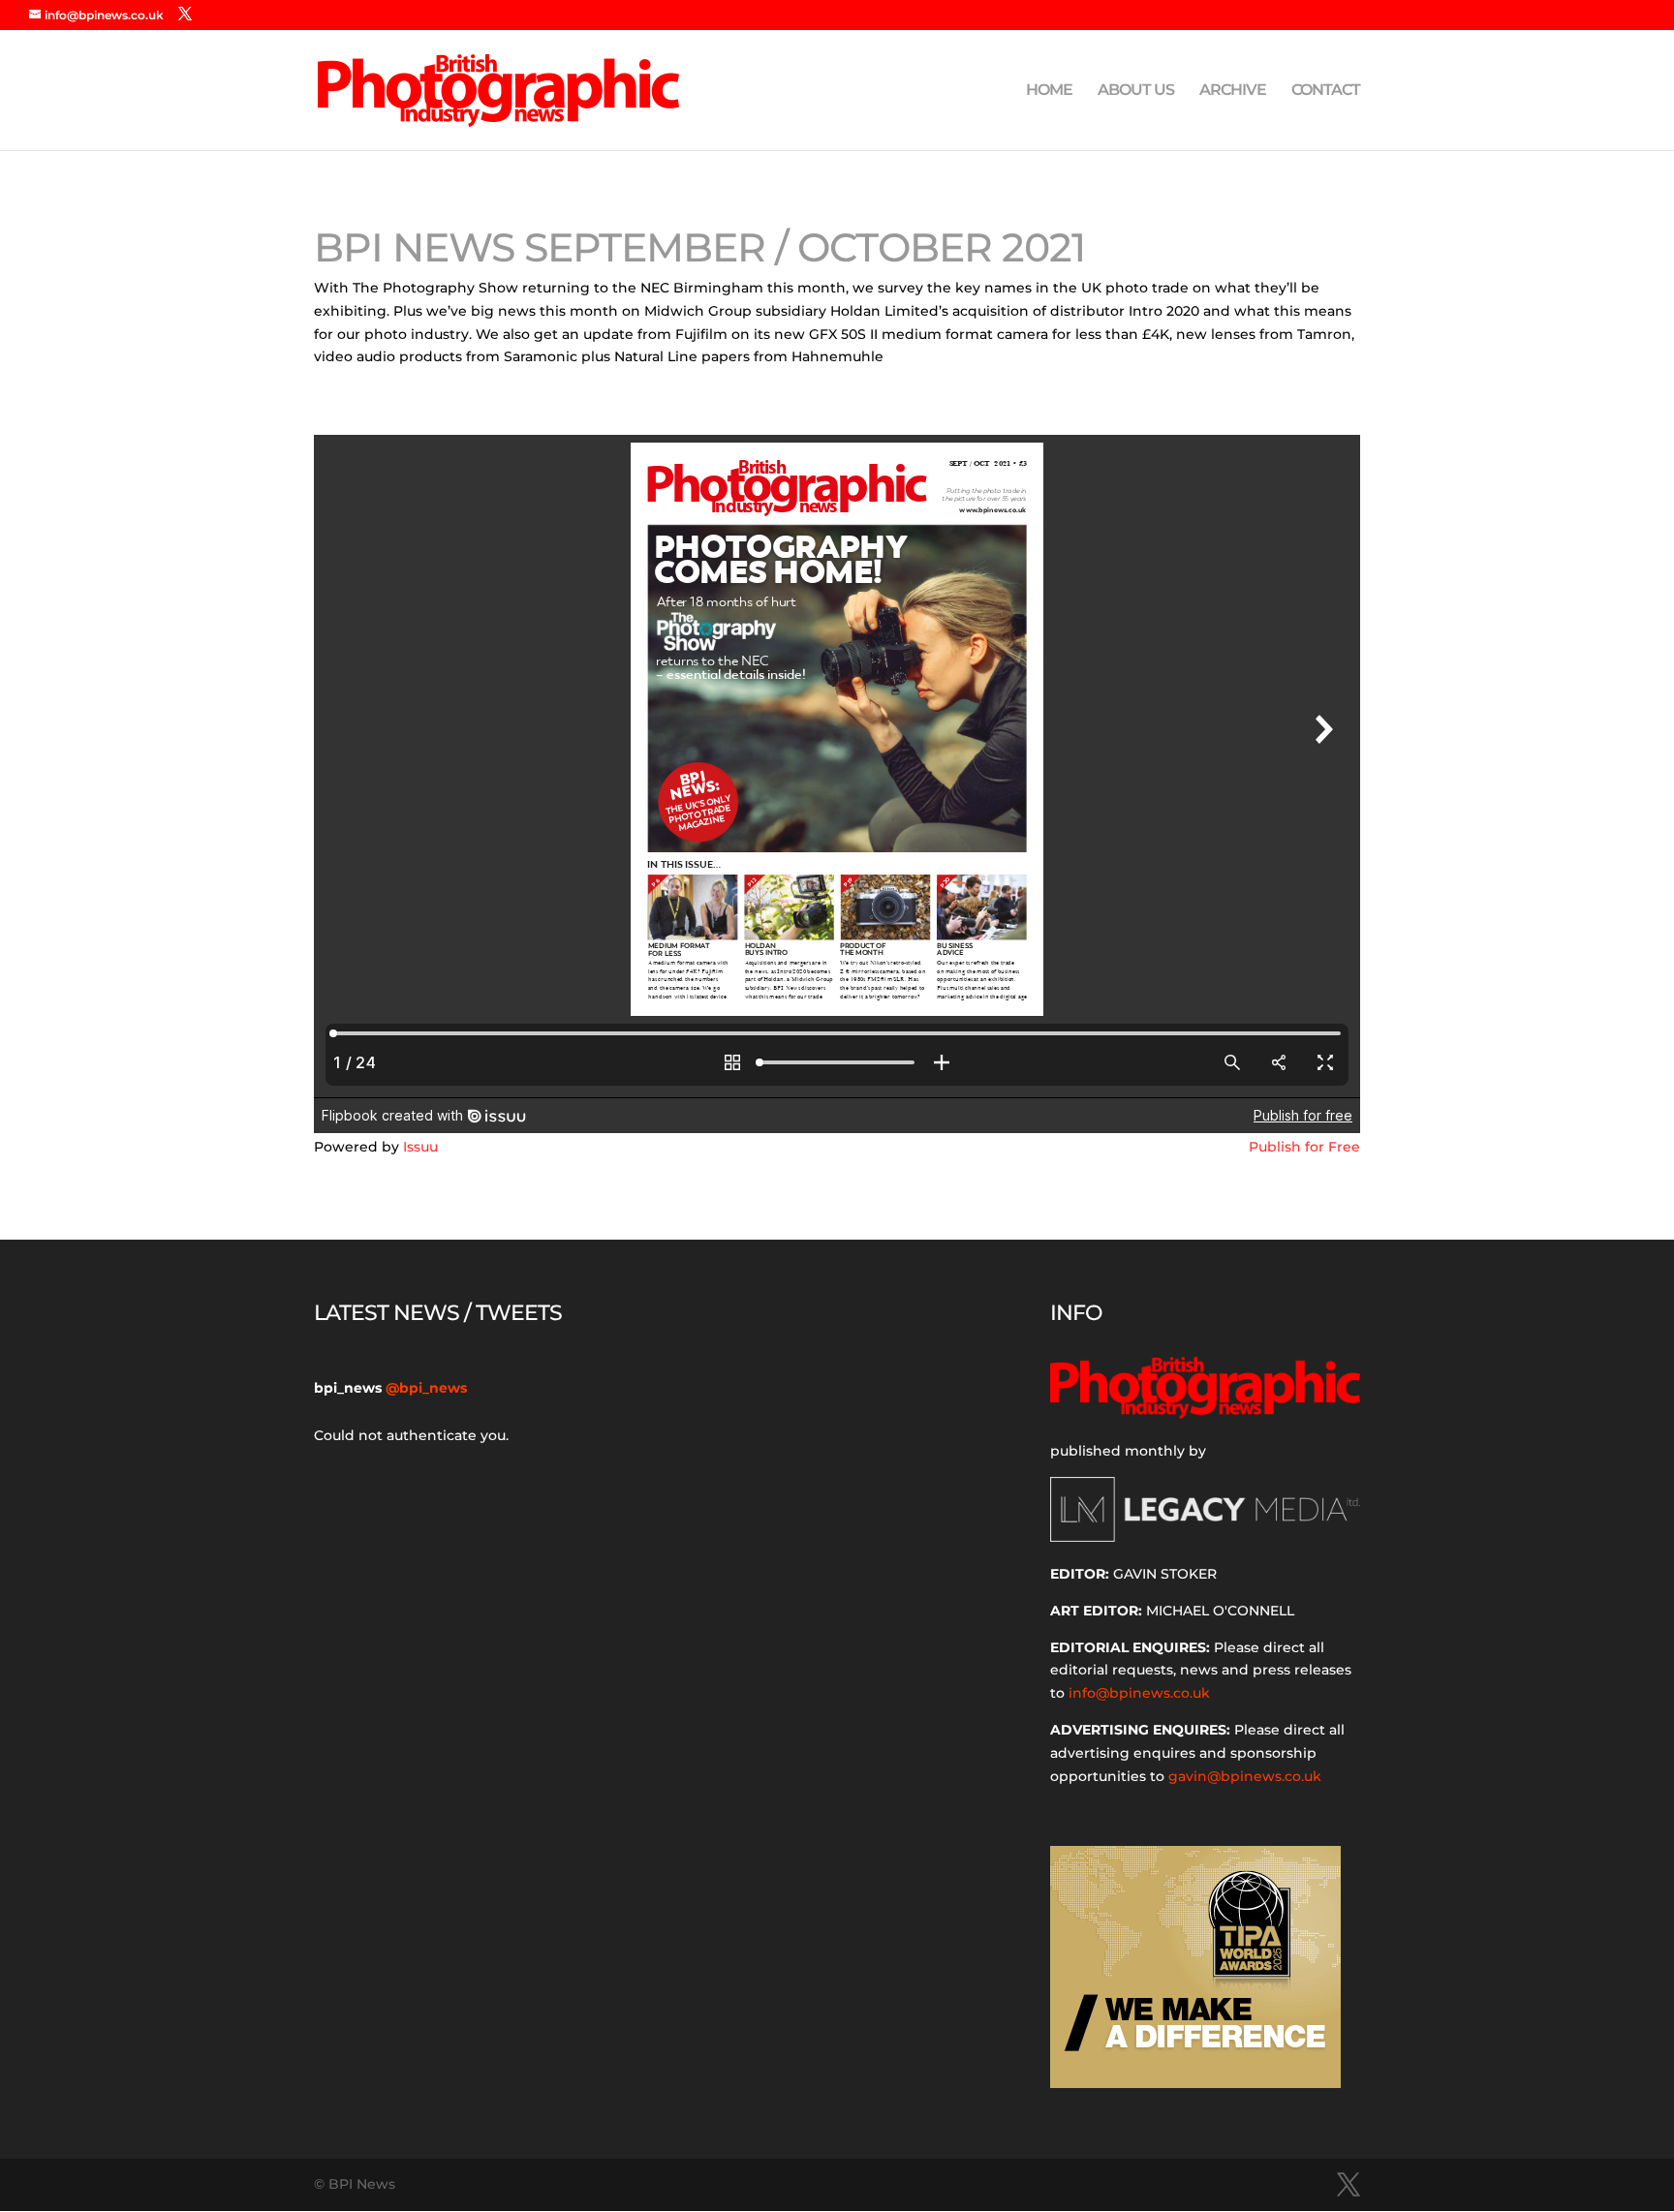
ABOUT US (1136, 91)
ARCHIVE (1233, 91)
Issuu (420, 1147)
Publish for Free (1304, 1147)
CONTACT (1326, 91)
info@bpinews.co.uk (1139, 1693)
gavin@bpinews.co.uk (1245, 1776)
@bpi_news (426, 1388)
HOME (1049, 91)
